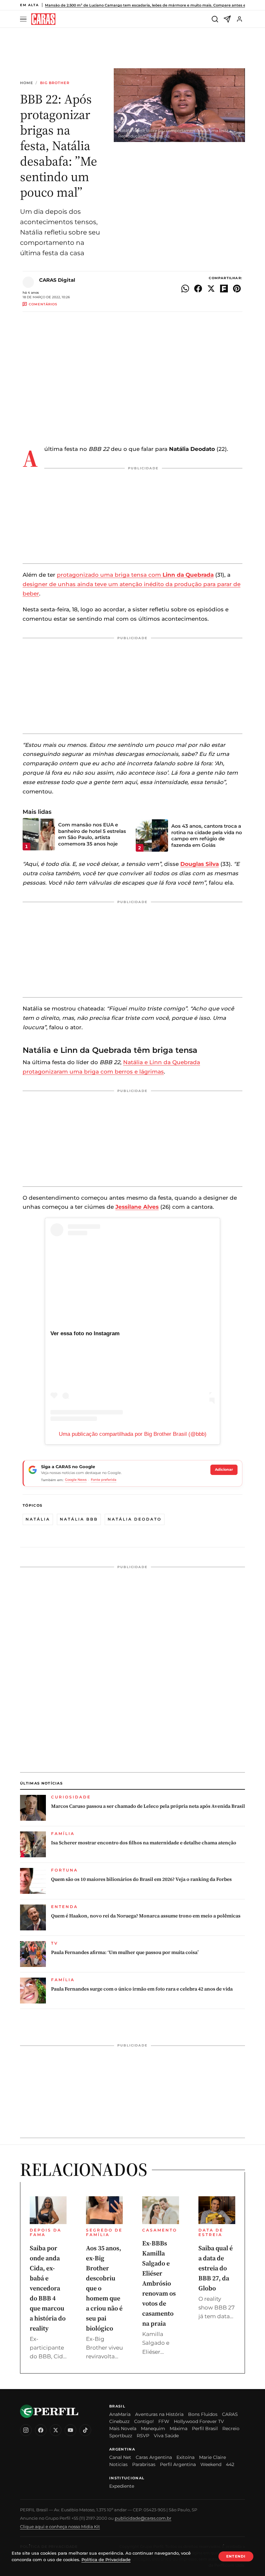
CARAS (230, 2414)
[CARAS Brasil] (43, 19)
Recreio (231, 2429)
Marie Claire (212, 2457)
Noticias (118, 2464)
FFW (164, 2421)
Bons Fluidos (203, 2414)
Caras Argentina (154, 2457)
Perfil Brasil (205, 2429)
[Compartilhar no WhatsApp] (185, 289)
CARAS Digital (57, 280)
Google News (76, 1480)
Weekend (211, 2464)
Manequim (153, 2429)
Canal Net (120, 2457)
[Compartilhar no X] (211, 289)
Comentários (43, 304)
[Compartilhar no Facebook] (198, 289)
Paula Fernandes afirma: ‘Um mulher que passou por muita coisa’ (125, 1952)
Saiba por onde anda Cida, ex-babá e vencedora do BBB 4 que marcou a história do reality (48, 2288)
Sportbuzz (121, 2436)
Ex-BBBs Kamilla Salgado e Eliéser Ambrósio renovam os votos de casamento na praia (159, 2283)
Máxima (179, 2429)
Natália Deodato (135, 1519)
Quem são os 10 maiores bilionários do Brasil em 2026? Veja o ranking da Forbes (141, 1879)
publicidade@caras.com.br (143, 2518)
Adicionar (224, 1469)
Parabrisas (144, 2464)
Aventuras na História (159, 2414)
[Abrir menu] (24, 19)
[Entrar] (239, 19)
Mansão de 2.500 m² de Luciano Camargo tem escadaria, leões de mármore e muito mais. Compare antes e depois (152, 5)
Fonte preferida (104, 1480)
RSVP (143, 2436)
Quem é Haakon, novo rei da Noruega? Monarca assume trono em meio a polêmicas (146, 1916)
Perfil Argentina (178, 2464)
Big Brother (55, 83)
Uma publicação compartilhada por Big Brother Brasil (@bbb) (133, 1434)
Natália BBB (79, 1519)
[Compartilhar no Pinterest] (237, 289)
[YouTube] (70, 2430)
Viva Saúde (166, 2436)
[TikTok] (85, 2430)
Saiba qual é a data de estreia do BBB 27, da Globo (216, 2268)
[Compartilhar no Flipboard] (224, 289)
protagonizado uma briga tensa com (135, 575)
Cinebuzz (119, 2421)
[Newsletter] (227, 19)
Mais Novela (123, 2429)
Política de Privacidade (106, 2560)
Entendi (236, 2556)
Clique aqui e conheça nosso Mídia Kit (60, 2527)
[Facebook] (41, 2430)
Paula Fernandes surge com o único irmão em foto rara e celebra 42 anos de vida (142, 1989)
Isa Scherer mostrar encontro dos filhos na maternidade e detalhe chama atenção (144, 1843)
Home (26, 83)
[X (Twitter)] (56, 2430)
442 (230, 2464)
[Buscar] (215, 19)
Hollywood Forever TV (199, 2421)
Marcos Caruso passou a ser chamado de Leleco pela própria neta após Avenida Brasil (148, 1806)
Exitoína (185, 2457)
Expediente (122, 2486)
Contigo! (144, 2421)
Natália (38, 1519)
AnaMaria (120, 2414)
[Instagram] (26, 2430)
